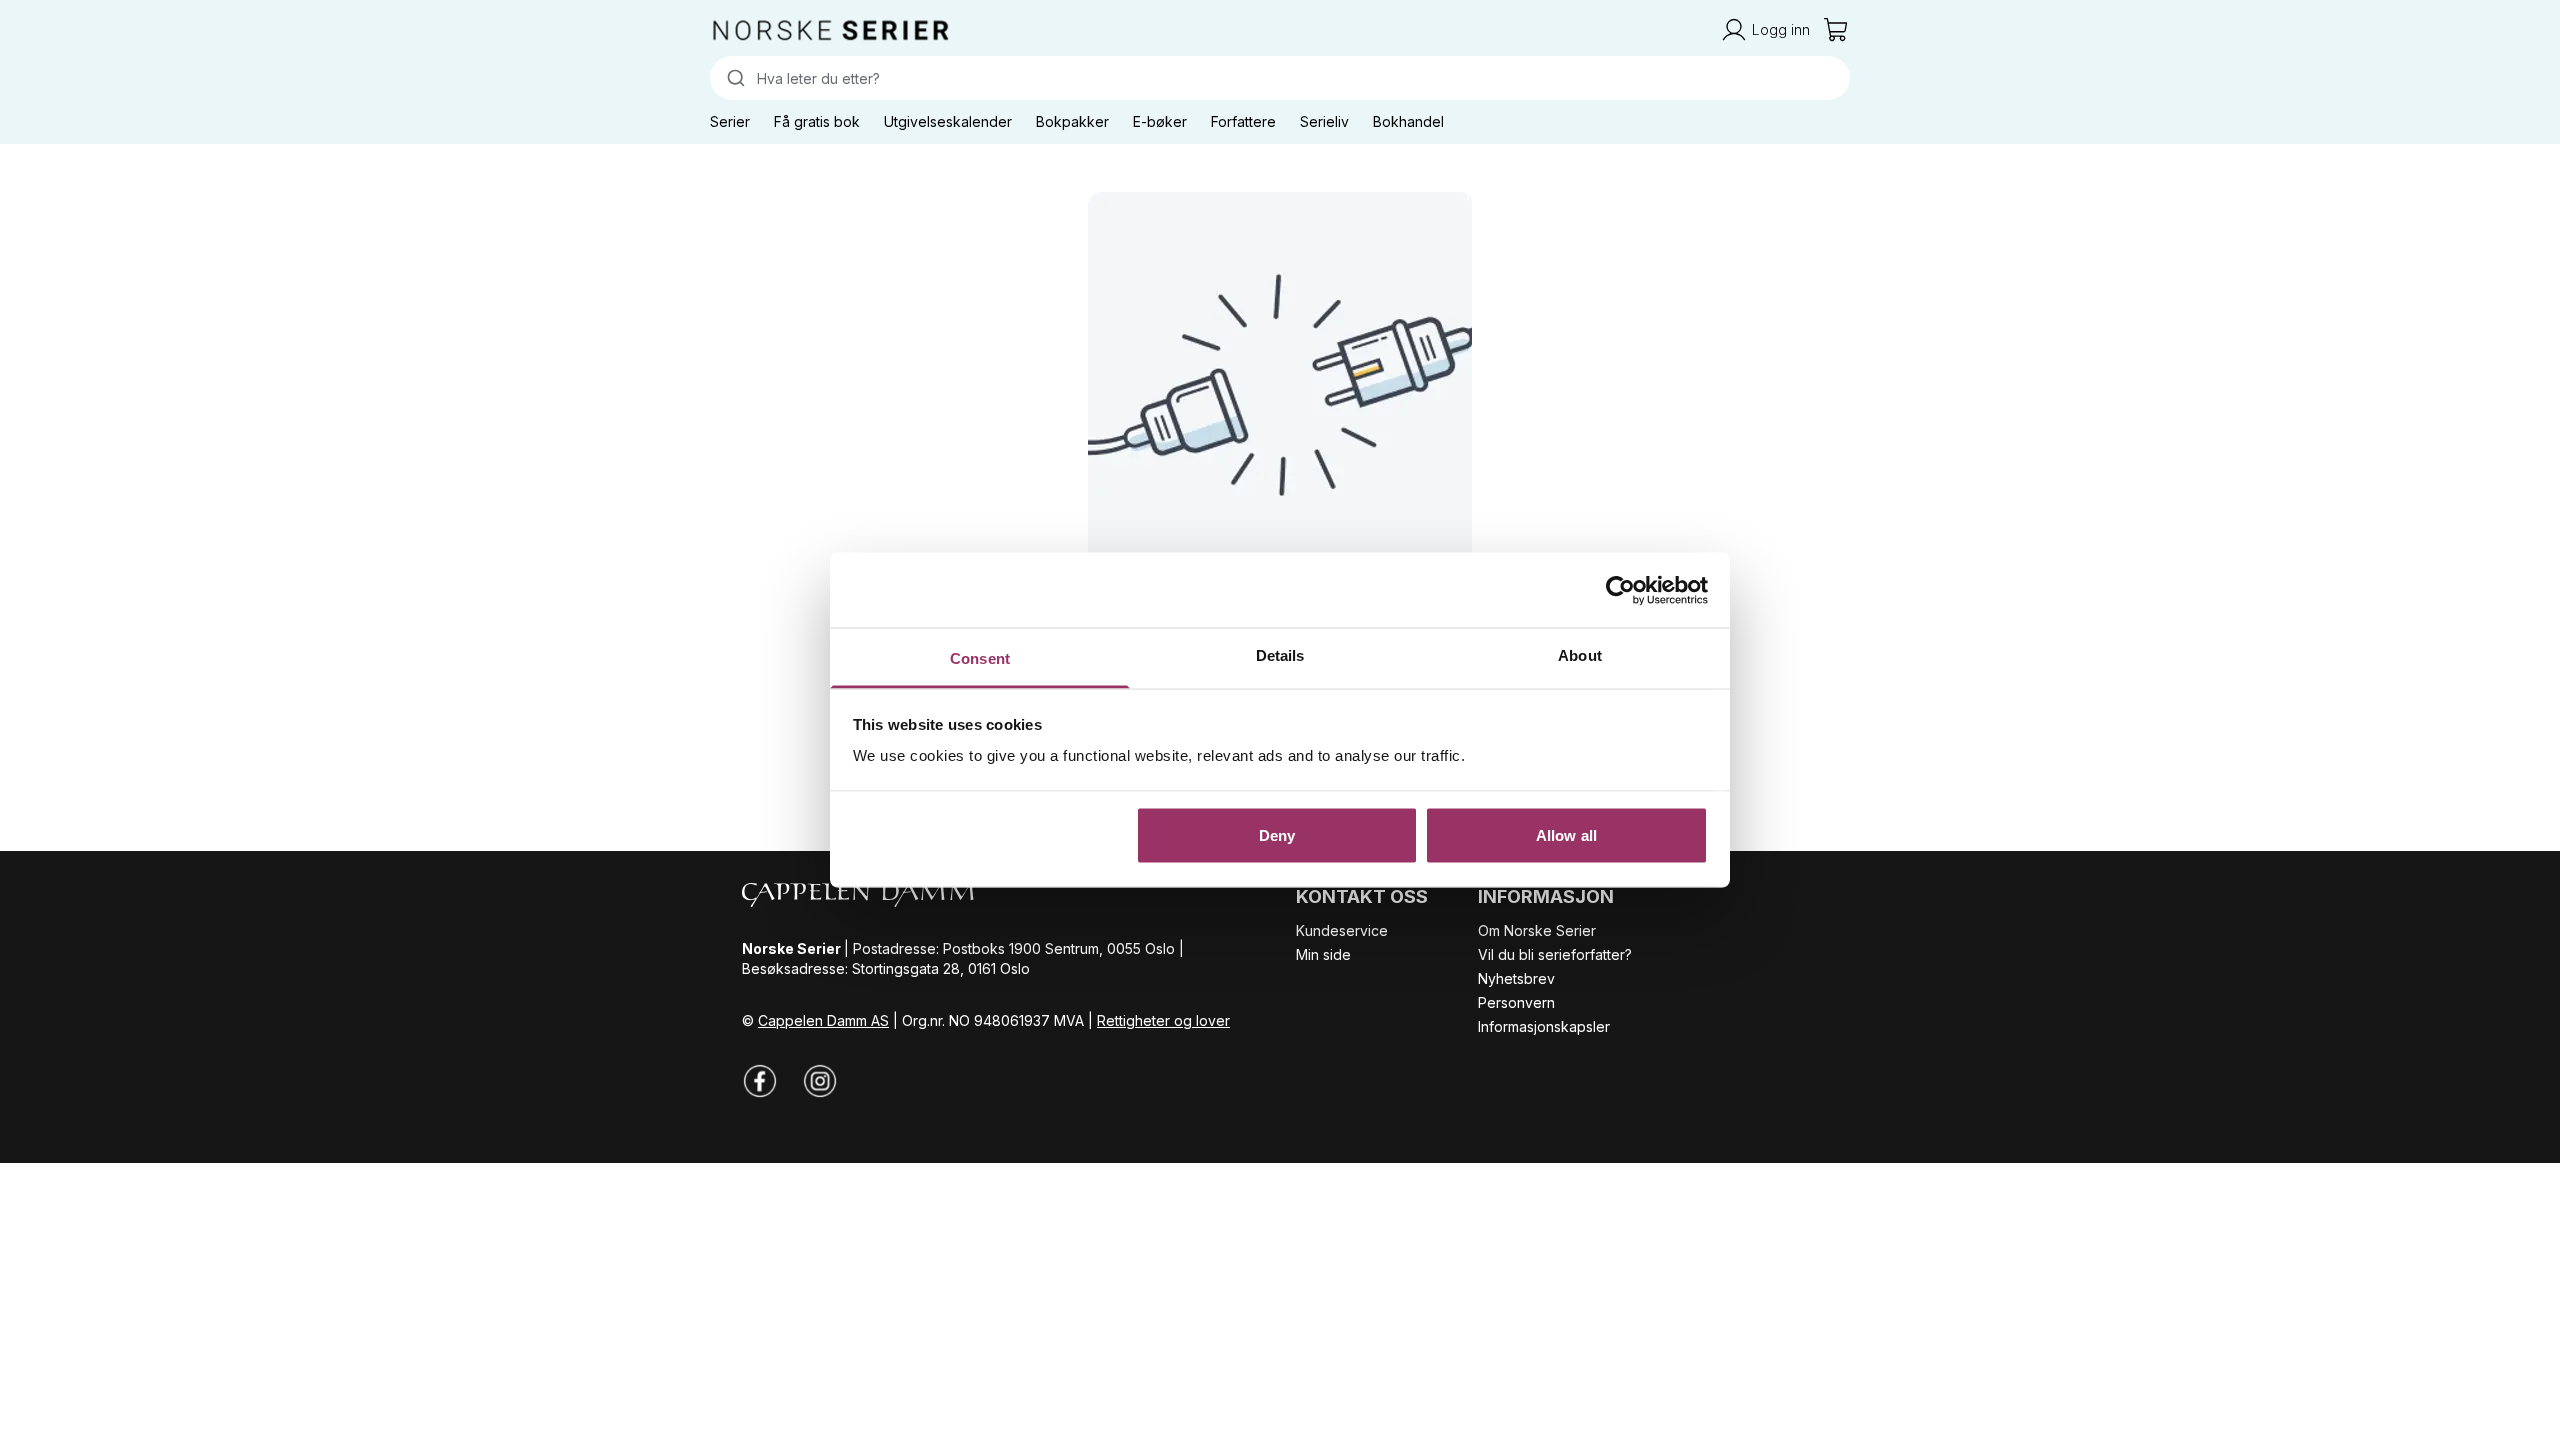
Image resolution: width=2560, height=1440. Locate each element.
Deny (1277, 834)
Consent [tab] (980, 658)
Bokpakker (1072, 121)
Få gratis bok (817, 121)
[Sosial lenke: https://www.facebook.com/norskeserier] (760, 1081)
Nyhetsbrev (1516, 978)
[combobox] (1280, 78)
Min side (1323, 954)
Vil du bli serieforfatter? (1555, 954)
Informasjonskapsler (1544, 1026)
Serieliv (1324, 121)
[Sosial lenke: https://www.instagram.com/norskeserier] (820, 1081)
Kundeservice (1342, 930)
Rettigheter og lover (1163, 1020)
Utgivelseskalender (948, 121)
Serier (730, 121)
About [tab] (1580, 655)
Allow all (1566, 834)
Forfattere (1243, 121)
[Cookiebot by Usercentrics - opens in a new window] (1620, 590)
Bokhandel (1408, 121)
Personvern (1516, 1002)
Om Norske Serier (1537, 930)
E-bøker (1160, 121)
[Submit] (733, 78)
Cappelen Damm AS (823, 1020)
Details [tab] (1280, 655)
